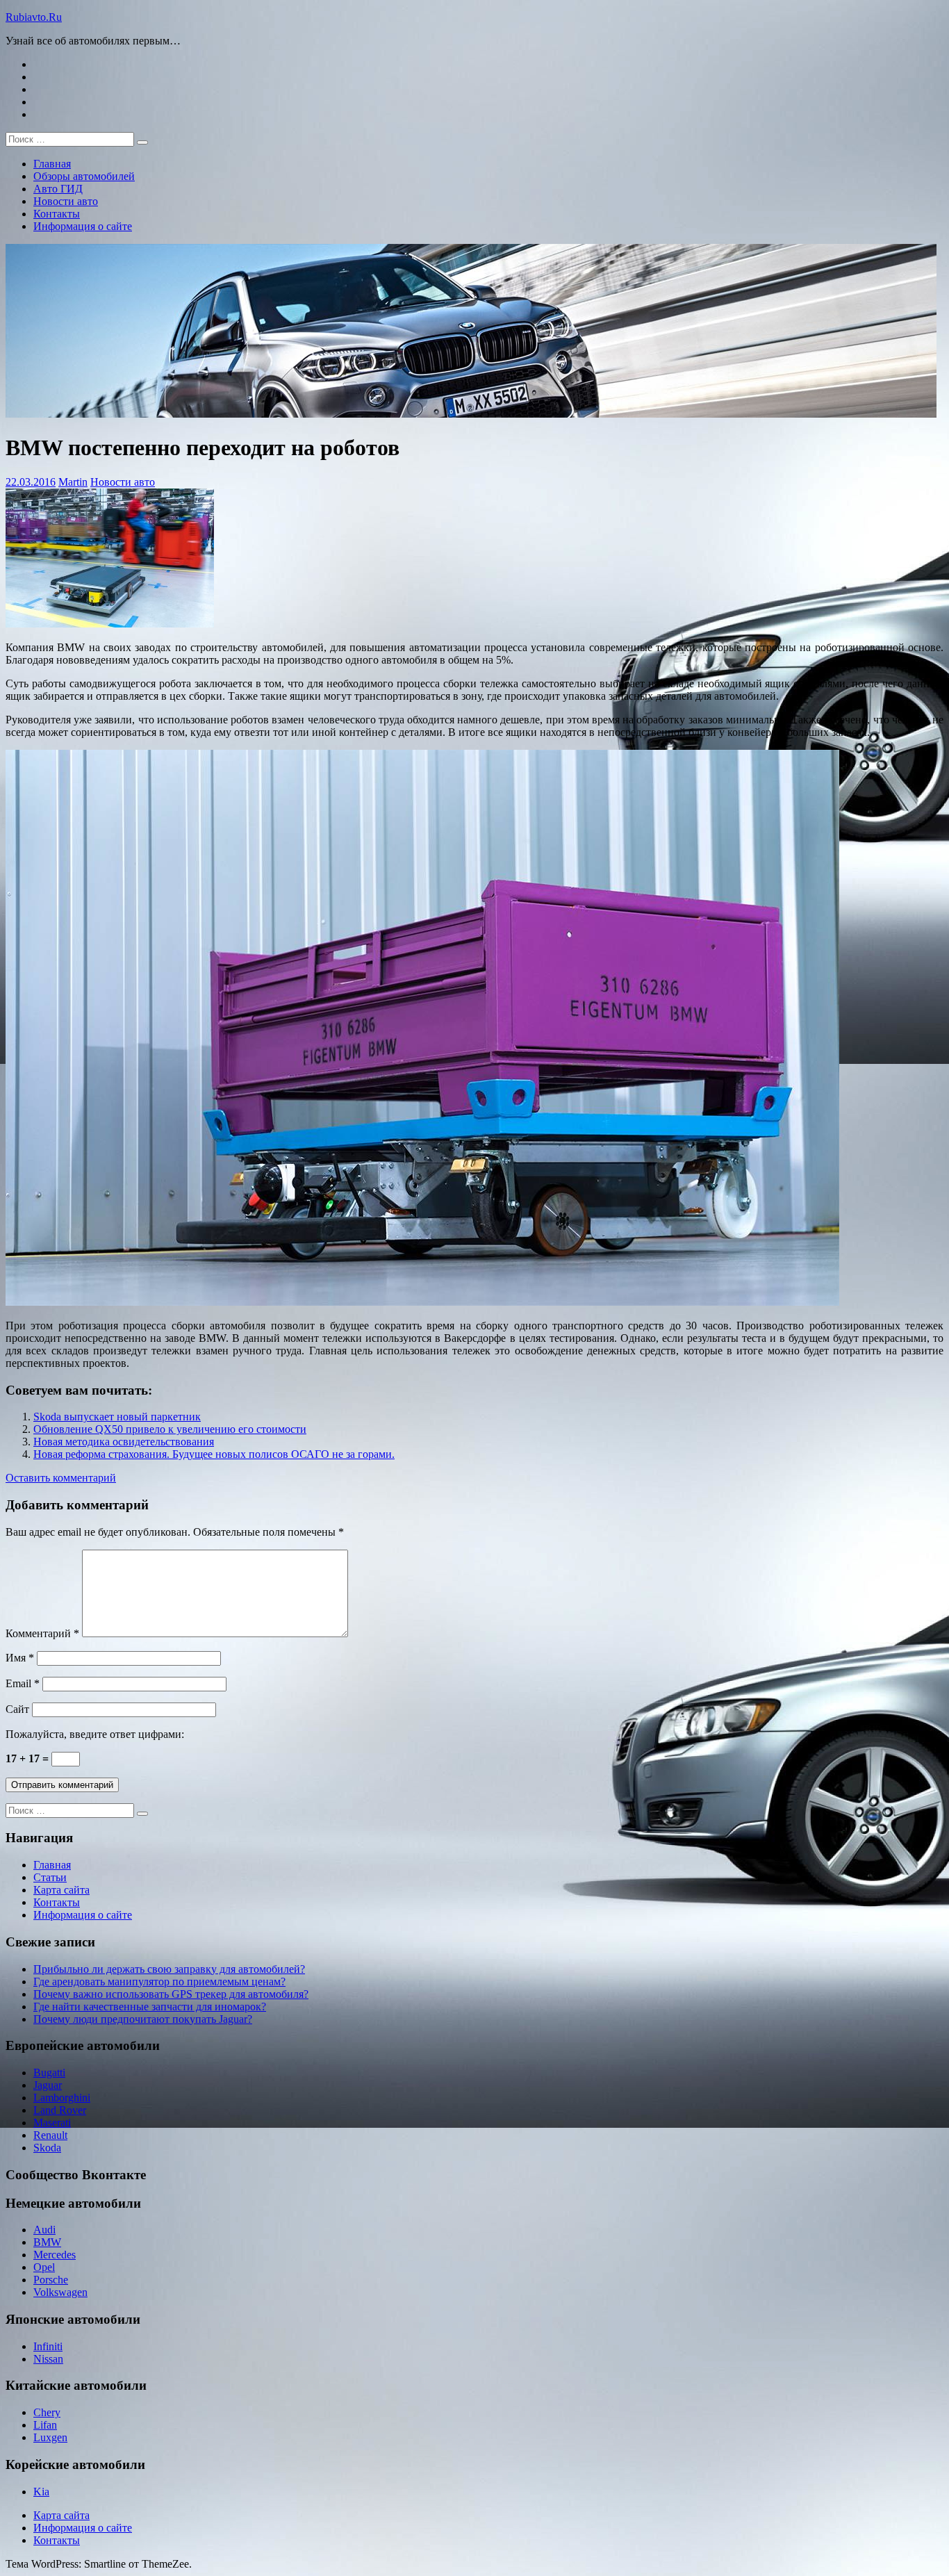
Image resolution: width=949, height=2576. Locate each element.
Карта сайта (61, 1890)
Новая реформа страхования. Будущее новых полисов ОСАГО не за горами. (214, 1454)
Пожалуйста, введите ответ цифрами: (95, 1734)
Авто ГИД (58, 189)
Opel (44, 2267)
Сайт (17, 1709)
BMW (47, 2242)
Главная (52, 164)
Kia (41, 2492)
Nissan (48, 2359)
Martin (73, 482)
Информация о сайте (83, 226)
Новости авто (66, 201)
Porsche (51, 2280)
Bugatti (49, 2073)
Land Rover (60, 2110)
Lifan (45, 2425)
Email (23, 1683)
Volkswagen (60, 2292)
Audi (44, 2230)
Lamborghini (62, 2098)
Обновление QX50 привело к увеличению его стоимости (170, 1429)
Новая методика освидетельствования (124, 1442)
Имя (20, 1658)
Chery (47, 2412)
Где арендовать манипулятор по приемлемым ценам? (159, 1982)
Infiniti (48, 2346)
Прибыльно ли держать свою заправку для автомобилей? (169, 1969)
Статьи (50, 1877)
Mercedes (55, 2255)
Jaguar (48, 2085)
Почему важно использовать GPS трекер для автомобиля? (171, 1994)
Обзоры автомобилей (84, 176)
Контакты (57, 214)
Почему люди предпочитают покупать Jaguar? (143, 2019)
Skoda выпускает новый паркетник (117, 1417)
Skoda (47, 2148)
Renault (50, 2135)
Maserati (52, 2123)
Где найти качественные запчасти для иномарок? (150, 2007)
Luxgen (50, 2437)
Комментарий (42, 1633)
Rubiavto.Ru (34, 17)
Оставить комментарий (61, 1478)
